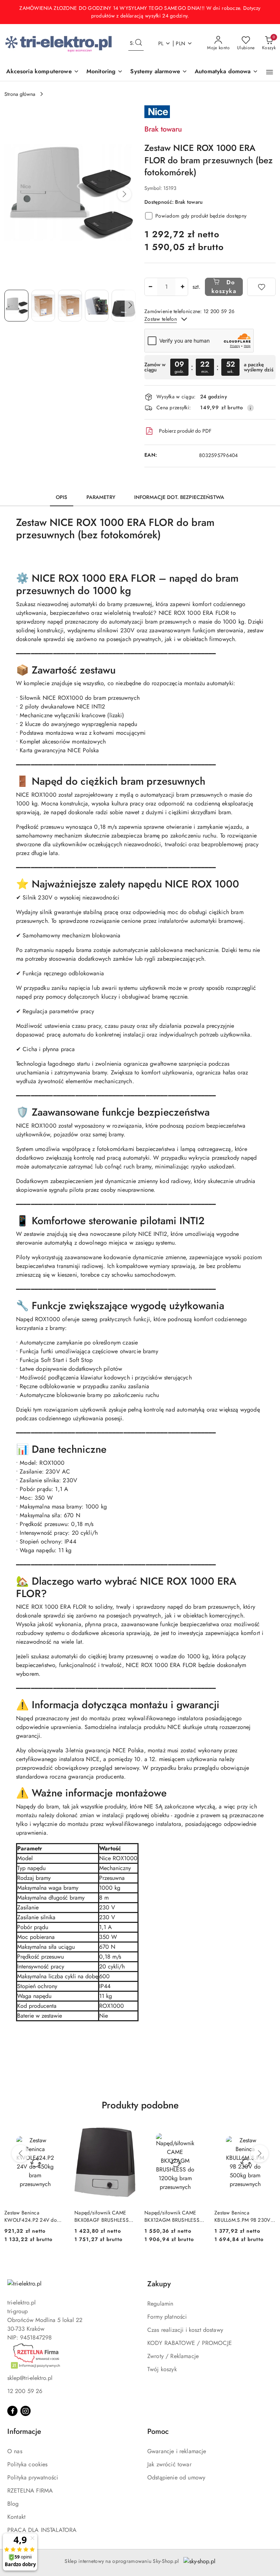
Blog (13, 2504)
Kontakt (16, 2517)
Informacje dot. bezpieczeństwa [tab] (179, 497)
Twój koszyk (162, 2369)
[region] (210, 367)
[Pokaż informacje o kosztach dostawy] (250, 408)
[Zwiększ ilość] (182, 287)
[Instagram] (26, 2411)
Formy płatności (167, 2317)
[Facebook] (12, 2411)
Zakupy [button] (159, 2284)
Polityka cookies (28, 2464)
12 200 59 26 (25, 2391)
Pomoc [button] (158, 2431)
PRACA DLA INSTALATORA (42, 2530)
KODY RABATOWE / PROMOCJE (190, 2343)
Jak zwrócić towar (169, 2464)
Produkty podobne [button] (140, 2105)
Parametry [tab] (101, 497)
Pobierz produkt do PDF (185, 431)
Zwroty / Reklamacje (173, 2356)
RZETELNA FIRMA (30, 2491)
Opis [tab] (62, 497)
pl (161, 43)
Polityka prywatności (33, 2477)
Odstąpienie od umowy (176, 2477)
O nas (15, 2451)
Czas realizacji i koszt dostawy (185, 2330)
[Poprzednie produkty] (20, 2154)
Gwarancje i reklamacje (177, 2451)
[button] (270, 72)
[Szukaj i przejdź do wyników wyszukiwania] (139, 43)
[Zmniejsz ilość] (150, 287)
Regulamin (160, 2304)
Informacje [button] (24, 2431)
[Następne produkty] (260, 2154)
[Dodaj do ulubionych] (261, 287)
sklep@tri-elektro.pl (30, 2378)
